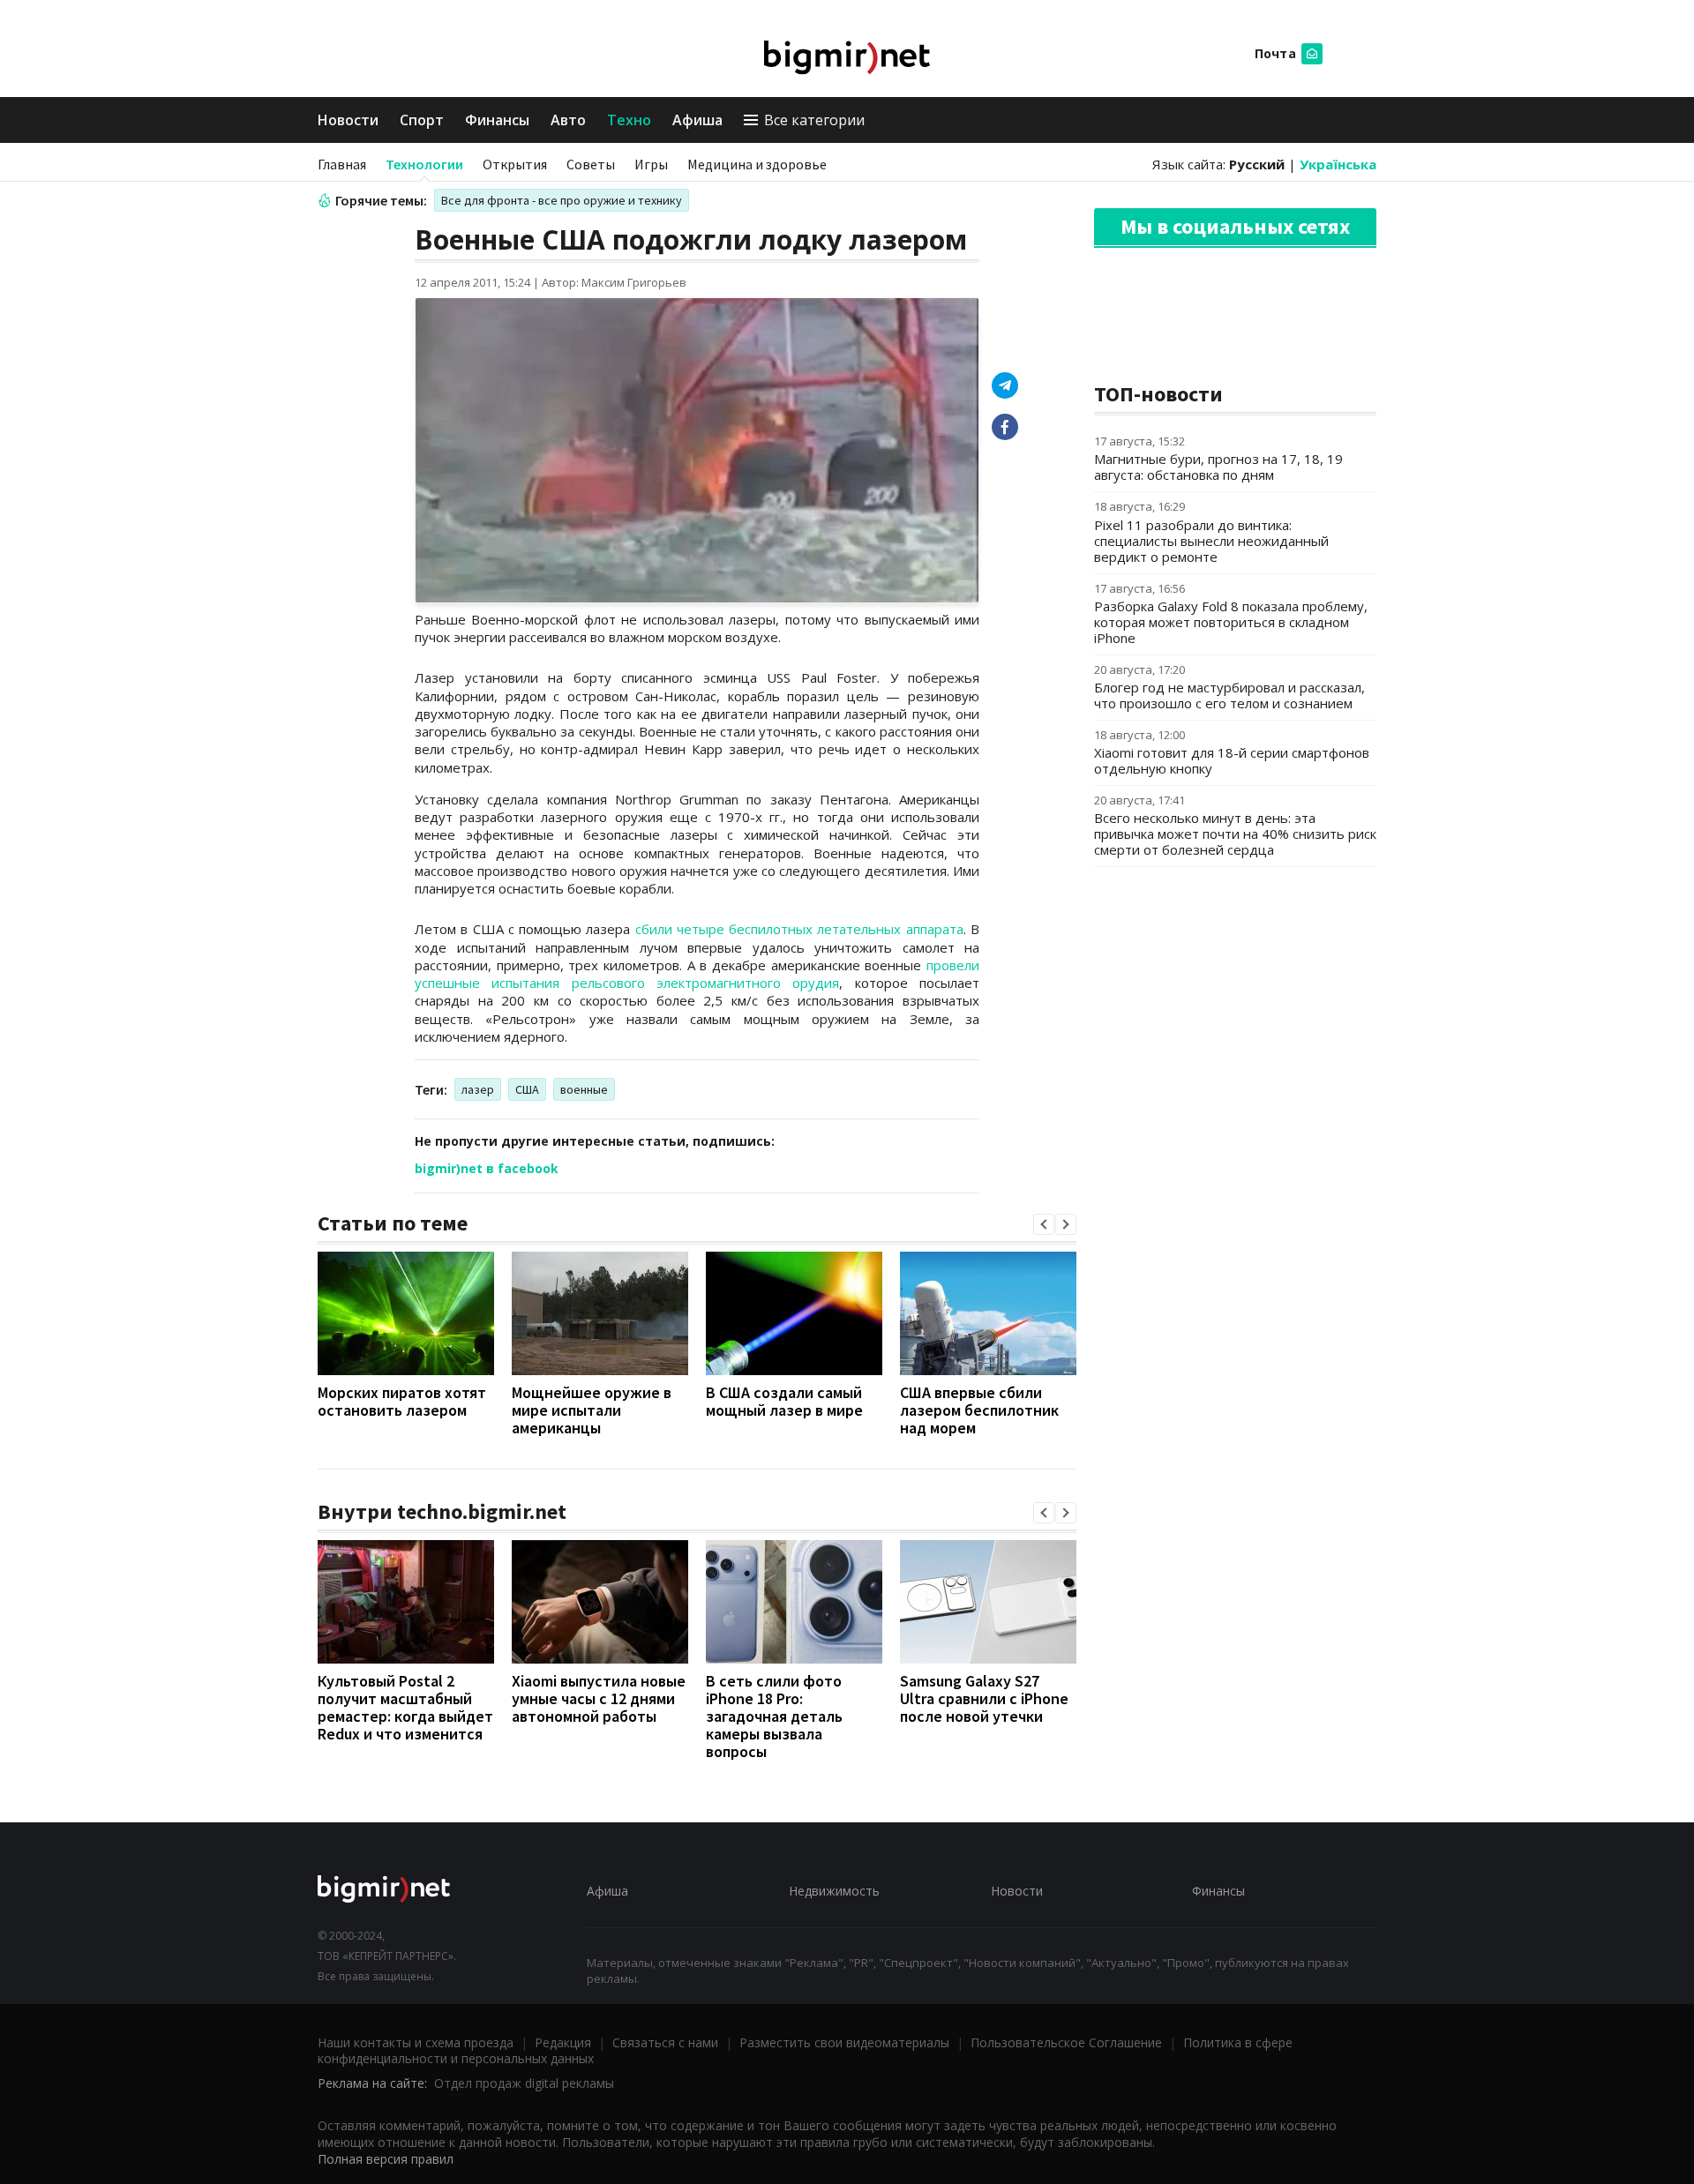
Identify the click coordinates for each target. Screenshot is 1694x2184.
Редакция (563, 2042)
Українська (1338, 164)
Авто (568, 120)
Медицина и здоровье (757, 164)
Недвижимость (834, 1891)
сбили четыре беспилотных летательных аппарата (799, 929)
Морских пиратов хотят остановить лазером (402, 1401)
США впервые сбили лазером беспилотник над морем (979, 1410)
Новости (348, 120)
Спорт (422, 120)
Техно (629, 120)
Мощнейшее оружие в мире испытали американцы (592, 1410)
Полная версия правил (386, 2159)
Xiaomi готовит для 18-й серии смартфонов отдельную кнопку (1232, 760)
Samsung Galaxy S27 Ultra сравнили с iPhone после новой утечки (984, 1698)
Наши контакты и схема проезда (416, 2042)
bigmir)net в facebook (487, 1168)
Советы (591, 164)
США (527, 1089)
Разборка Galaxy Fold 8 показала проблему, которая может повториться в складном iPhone (1231, 622)
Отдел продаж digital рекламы (524, 2083)
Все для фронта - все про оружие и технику (562, 200)
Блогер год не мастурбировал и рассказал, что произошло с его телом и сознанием (1229, 695)
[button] (1044, 1224)
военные (584, 1089)
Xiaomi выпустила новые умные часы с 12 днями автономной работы (599, 1698)
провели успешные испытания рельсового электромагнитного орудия (697, 974)
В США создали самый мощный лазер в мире (784, 1401)
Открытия (515, 164)
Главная (342, 164)
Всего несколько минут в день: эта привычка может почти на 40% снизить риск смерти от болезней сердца (1235, 834)
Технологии (424, 164)
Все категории (814, 120)
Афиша (697, 120)
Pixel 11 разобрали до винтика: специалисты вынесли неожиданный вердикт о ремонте (1211, 541)
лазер (478, 1089)
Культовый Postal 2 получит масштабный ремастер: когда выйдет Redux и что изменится (405, 1707)
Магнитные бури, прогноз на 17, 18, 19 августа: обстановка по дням (1218, 467)
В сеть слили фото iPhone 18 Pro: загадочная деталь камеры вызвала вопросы (774, 1716)
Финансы (497, 120)
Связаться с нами (665, 2042)
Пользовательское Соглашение (1066, 2042)
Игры (651, 164)
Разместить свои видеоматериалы (844, 2042)
